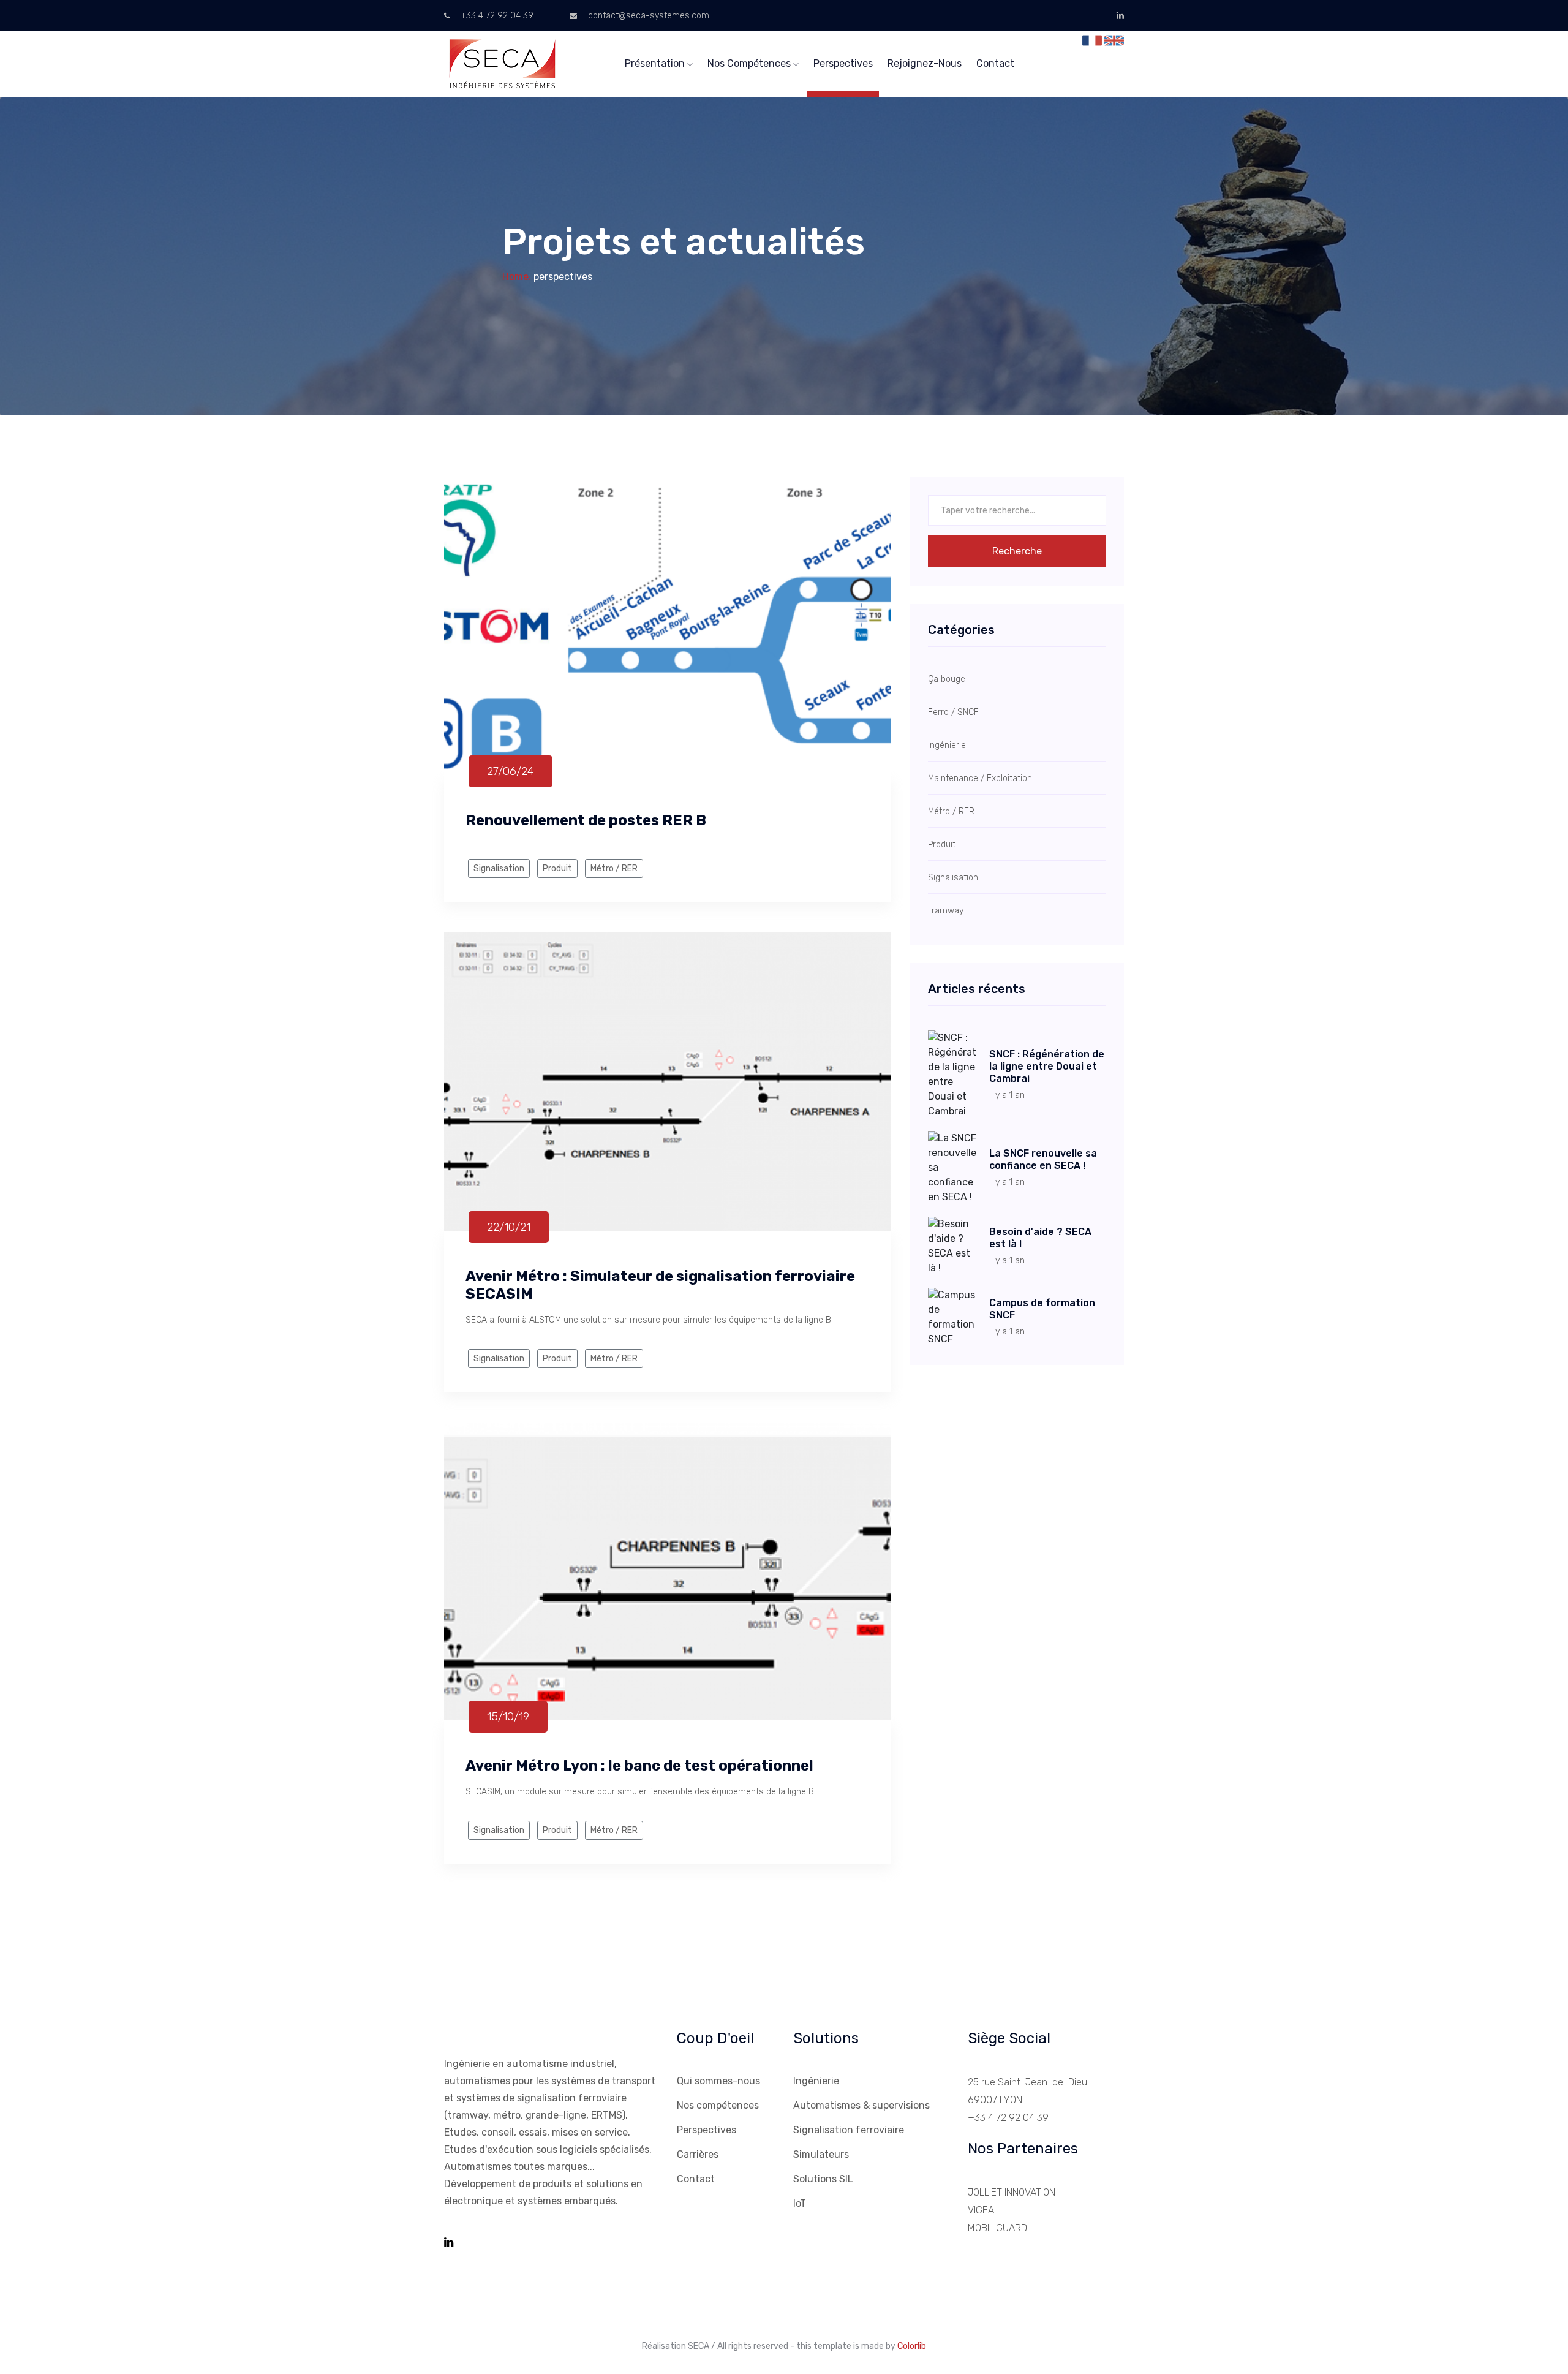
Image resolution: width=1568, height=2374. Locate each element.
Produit (557, 868)
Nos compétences (750, 63)
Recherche (1017, 551)
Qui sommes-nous (718, 2081)
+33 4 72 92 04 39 (496, 16)
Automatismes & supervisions (861, 2105)
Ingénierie (816, 2081)
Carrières (698, 2154)
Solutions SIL (823, 2179)
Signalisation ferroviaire (849, 2130)
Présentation (656, 63)
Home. (517, 277)
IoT (800, 2203)
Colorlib (912, 2346)
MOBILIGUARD (997, 2228)
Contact (995, 63)
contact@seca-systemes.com (647, 16)
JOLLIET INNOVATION (1012, 2192)
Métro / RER (614, 868)
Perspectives (843, 63)
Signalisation (499, 868)
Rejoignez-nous (925, 63)
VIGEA (981, 2210)
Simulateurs (821, 2154)
